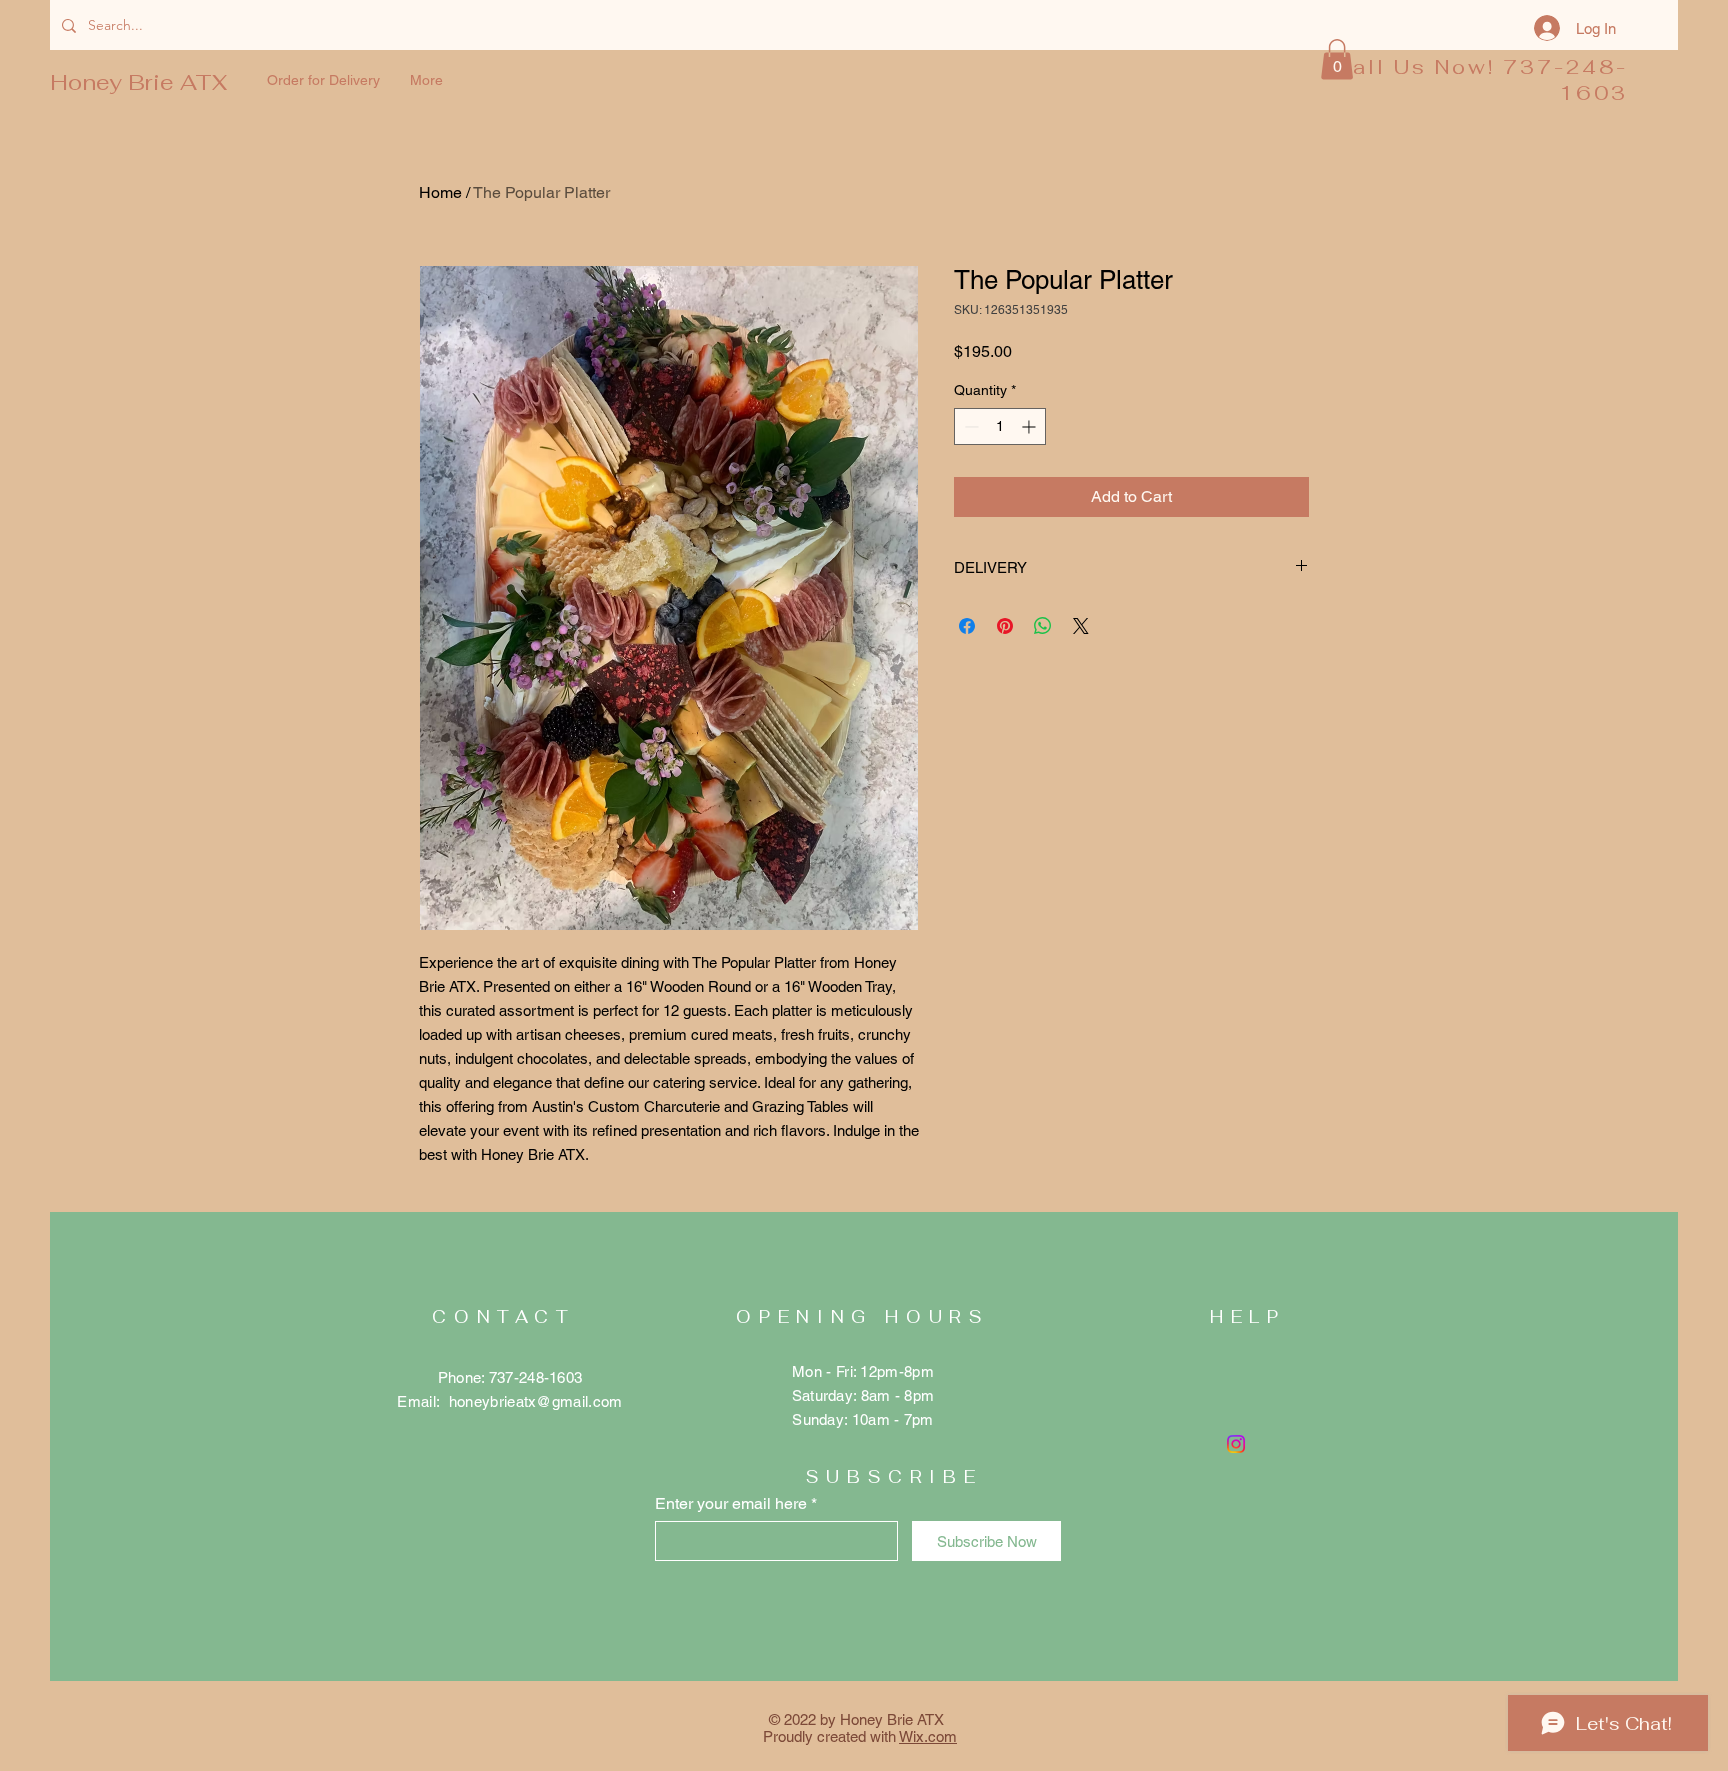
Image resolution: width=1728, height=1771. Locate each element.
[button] (1337, 59)
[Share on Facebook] (967, 626)
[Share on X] (1081, 626)
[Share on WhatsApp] (1043, 626)
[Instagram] (1236, 1444)
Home (440, 192)
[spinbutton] (1000, 426)
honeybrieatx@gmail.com (536, 1401)
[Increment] (1030, 426)
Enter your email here (731, 1504)
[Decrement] (969, 426)
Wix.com (928, 1736)
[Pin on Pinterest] (1005, 626)
